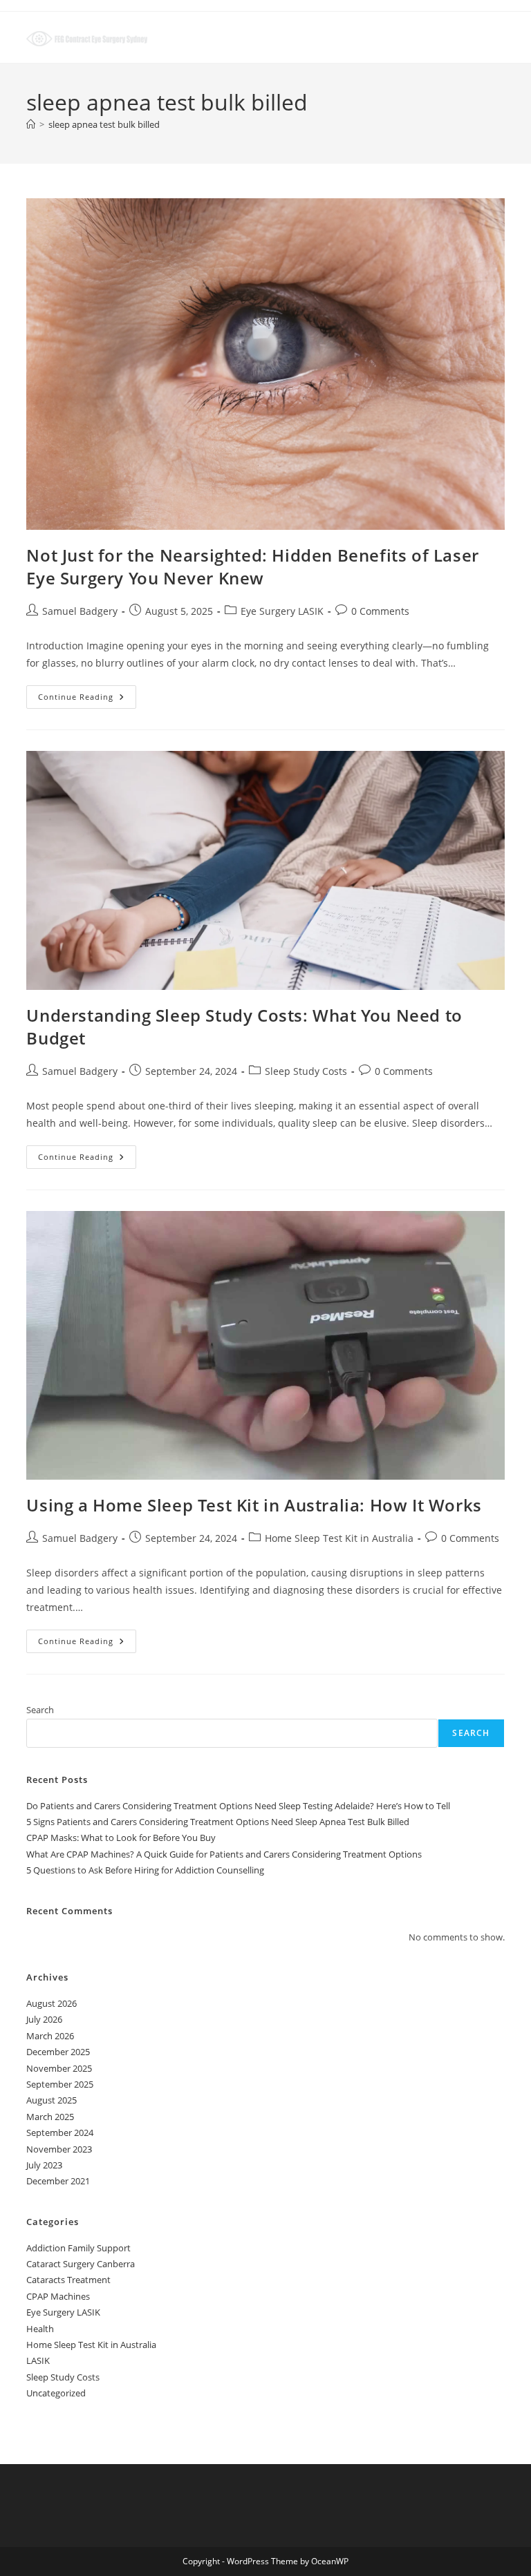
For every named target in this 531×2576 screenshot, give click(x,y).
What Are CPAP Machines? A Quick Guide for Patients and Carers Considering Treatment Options (224, 1854)
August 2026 (52, 2003)
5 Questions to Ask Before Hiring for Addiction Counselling (145, 1870)
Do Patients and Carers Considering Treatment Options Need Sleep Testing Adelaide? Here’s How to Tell (238, 1806)
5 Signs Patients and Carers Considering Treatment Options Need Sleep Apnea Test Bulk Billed (218, 1822)
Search (40, 1710)
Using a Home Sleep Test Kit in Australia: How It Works (254, 1505)
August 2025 (52, 2100)
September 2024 (60, 2133)
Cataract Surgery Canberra (81, 2264)
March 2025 (50, 2117)
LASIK (38, 2360)
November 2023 (59, 2149)
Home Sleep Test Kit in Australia (339, 1538)
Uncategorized (56, 2393)
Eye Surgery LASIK (282, 611)
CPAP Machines (58, 2296)
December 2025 (58, 2052)
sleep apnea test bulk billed (104, 124)
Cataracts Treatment (68, 2280)
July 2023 (44, 2165)
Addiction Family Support (78, 2248)
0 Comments (380, 611)
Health (40, 2329)
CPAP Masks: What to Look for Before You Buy (121, 1838)
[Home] (31, 124)
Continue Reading (87, 699)
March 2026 (50, 2036)
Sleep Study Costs (306, 1071)
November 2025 (59, 2068)
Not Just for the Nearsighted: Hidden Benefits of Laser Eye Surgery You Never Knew (252, 567)
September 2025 (60, 2084)
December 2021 (58, 2181)
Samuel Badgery (80, 611)
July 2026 (44, 2019)
